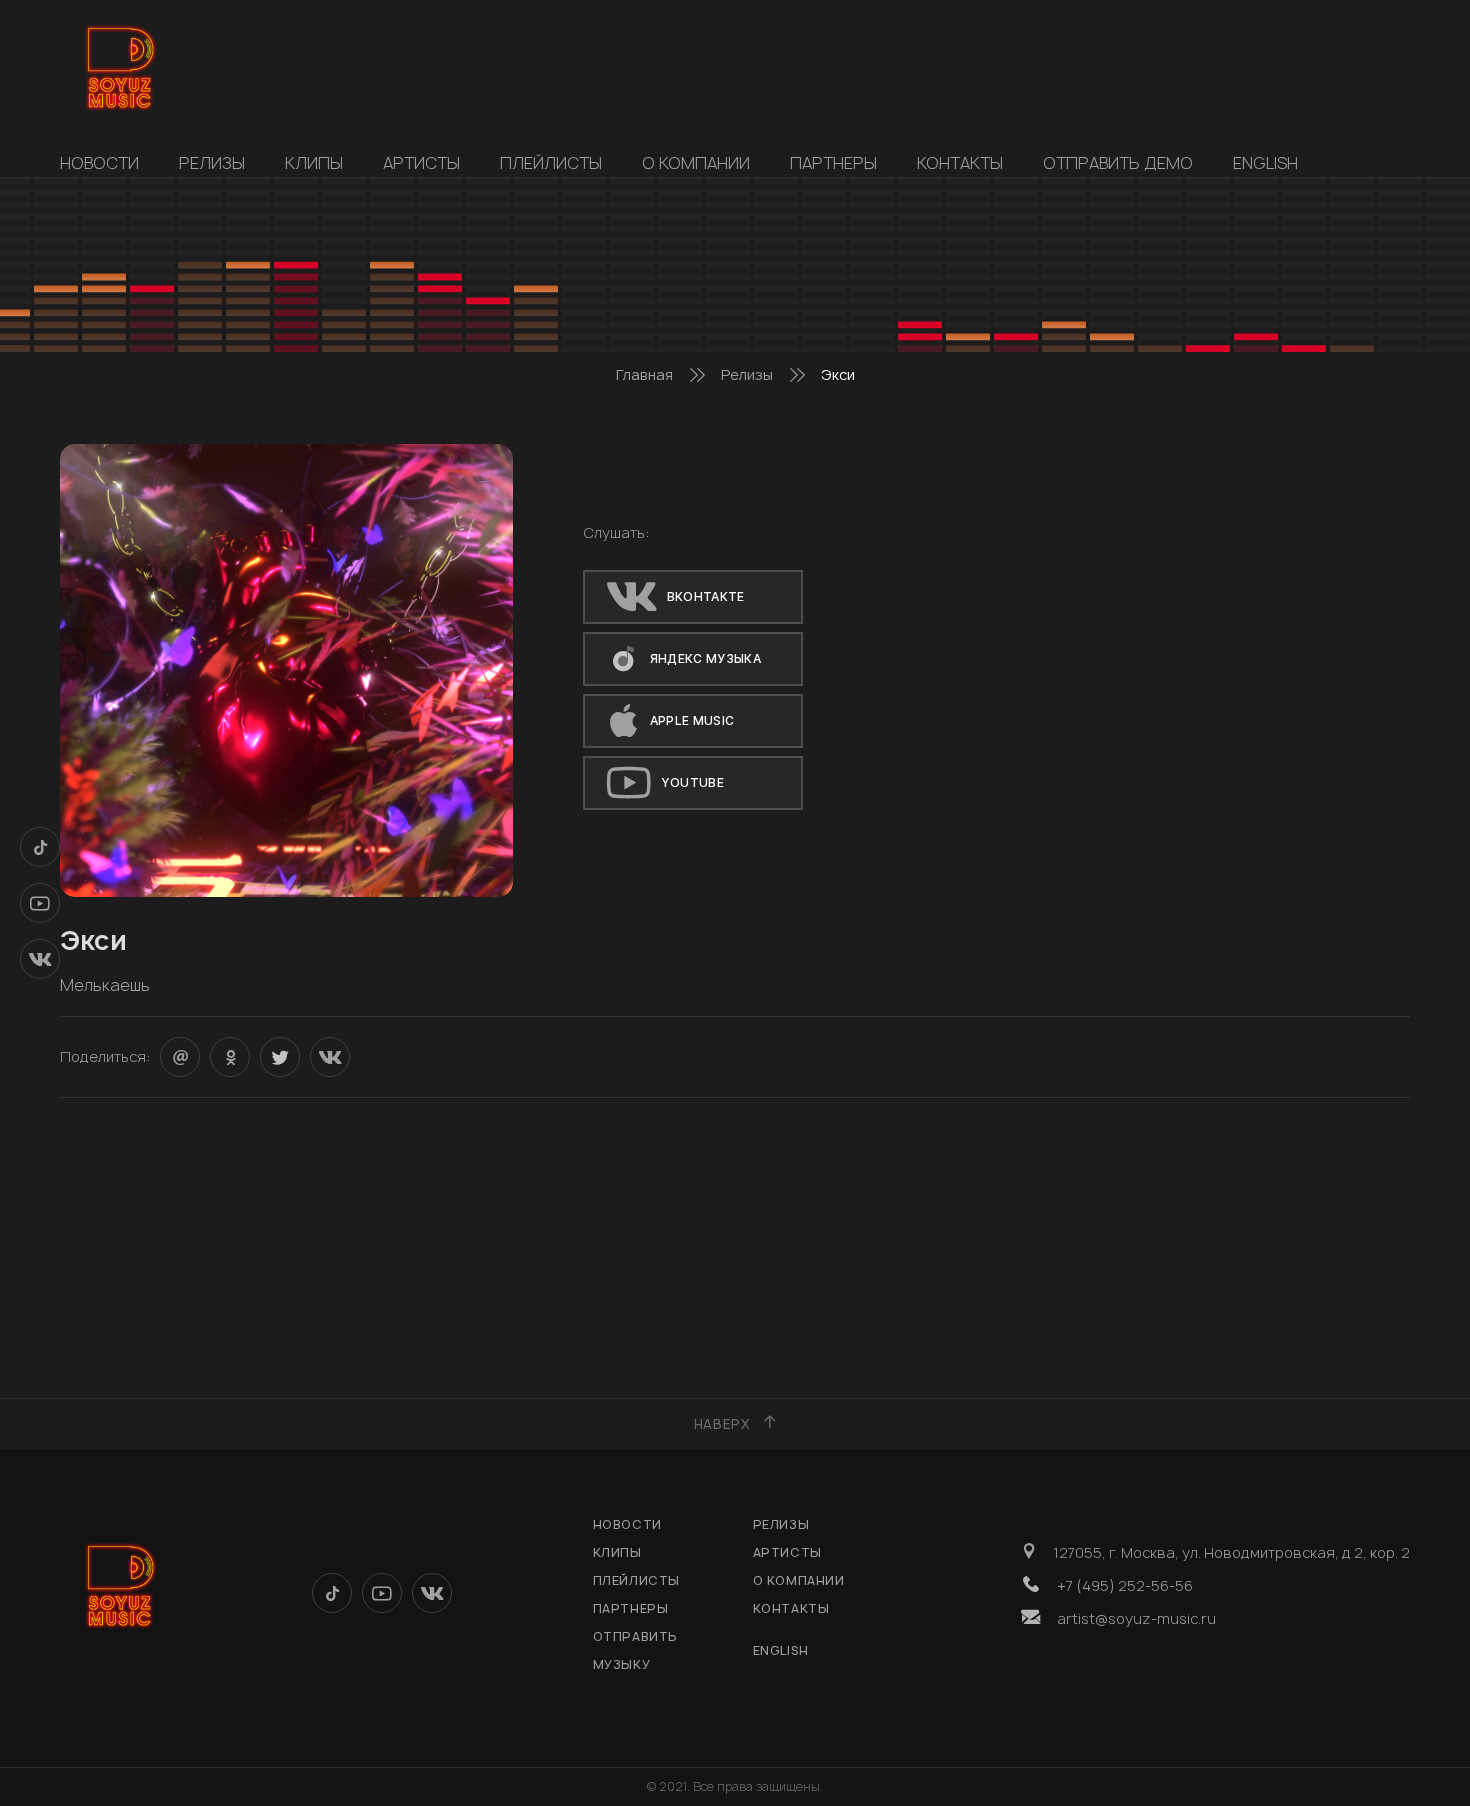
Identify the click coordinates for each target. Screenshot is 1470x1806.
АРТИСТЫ (421, 163)
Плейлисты (551, 163)
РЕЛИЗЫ (212, 163)
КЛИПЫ (314, 163)
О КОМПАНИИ (696, 163)
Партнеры (833, 163)
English (1265, 163)
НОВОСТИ (99, 163)
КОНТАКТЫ (960, 163)
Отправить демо (1118, 163)
